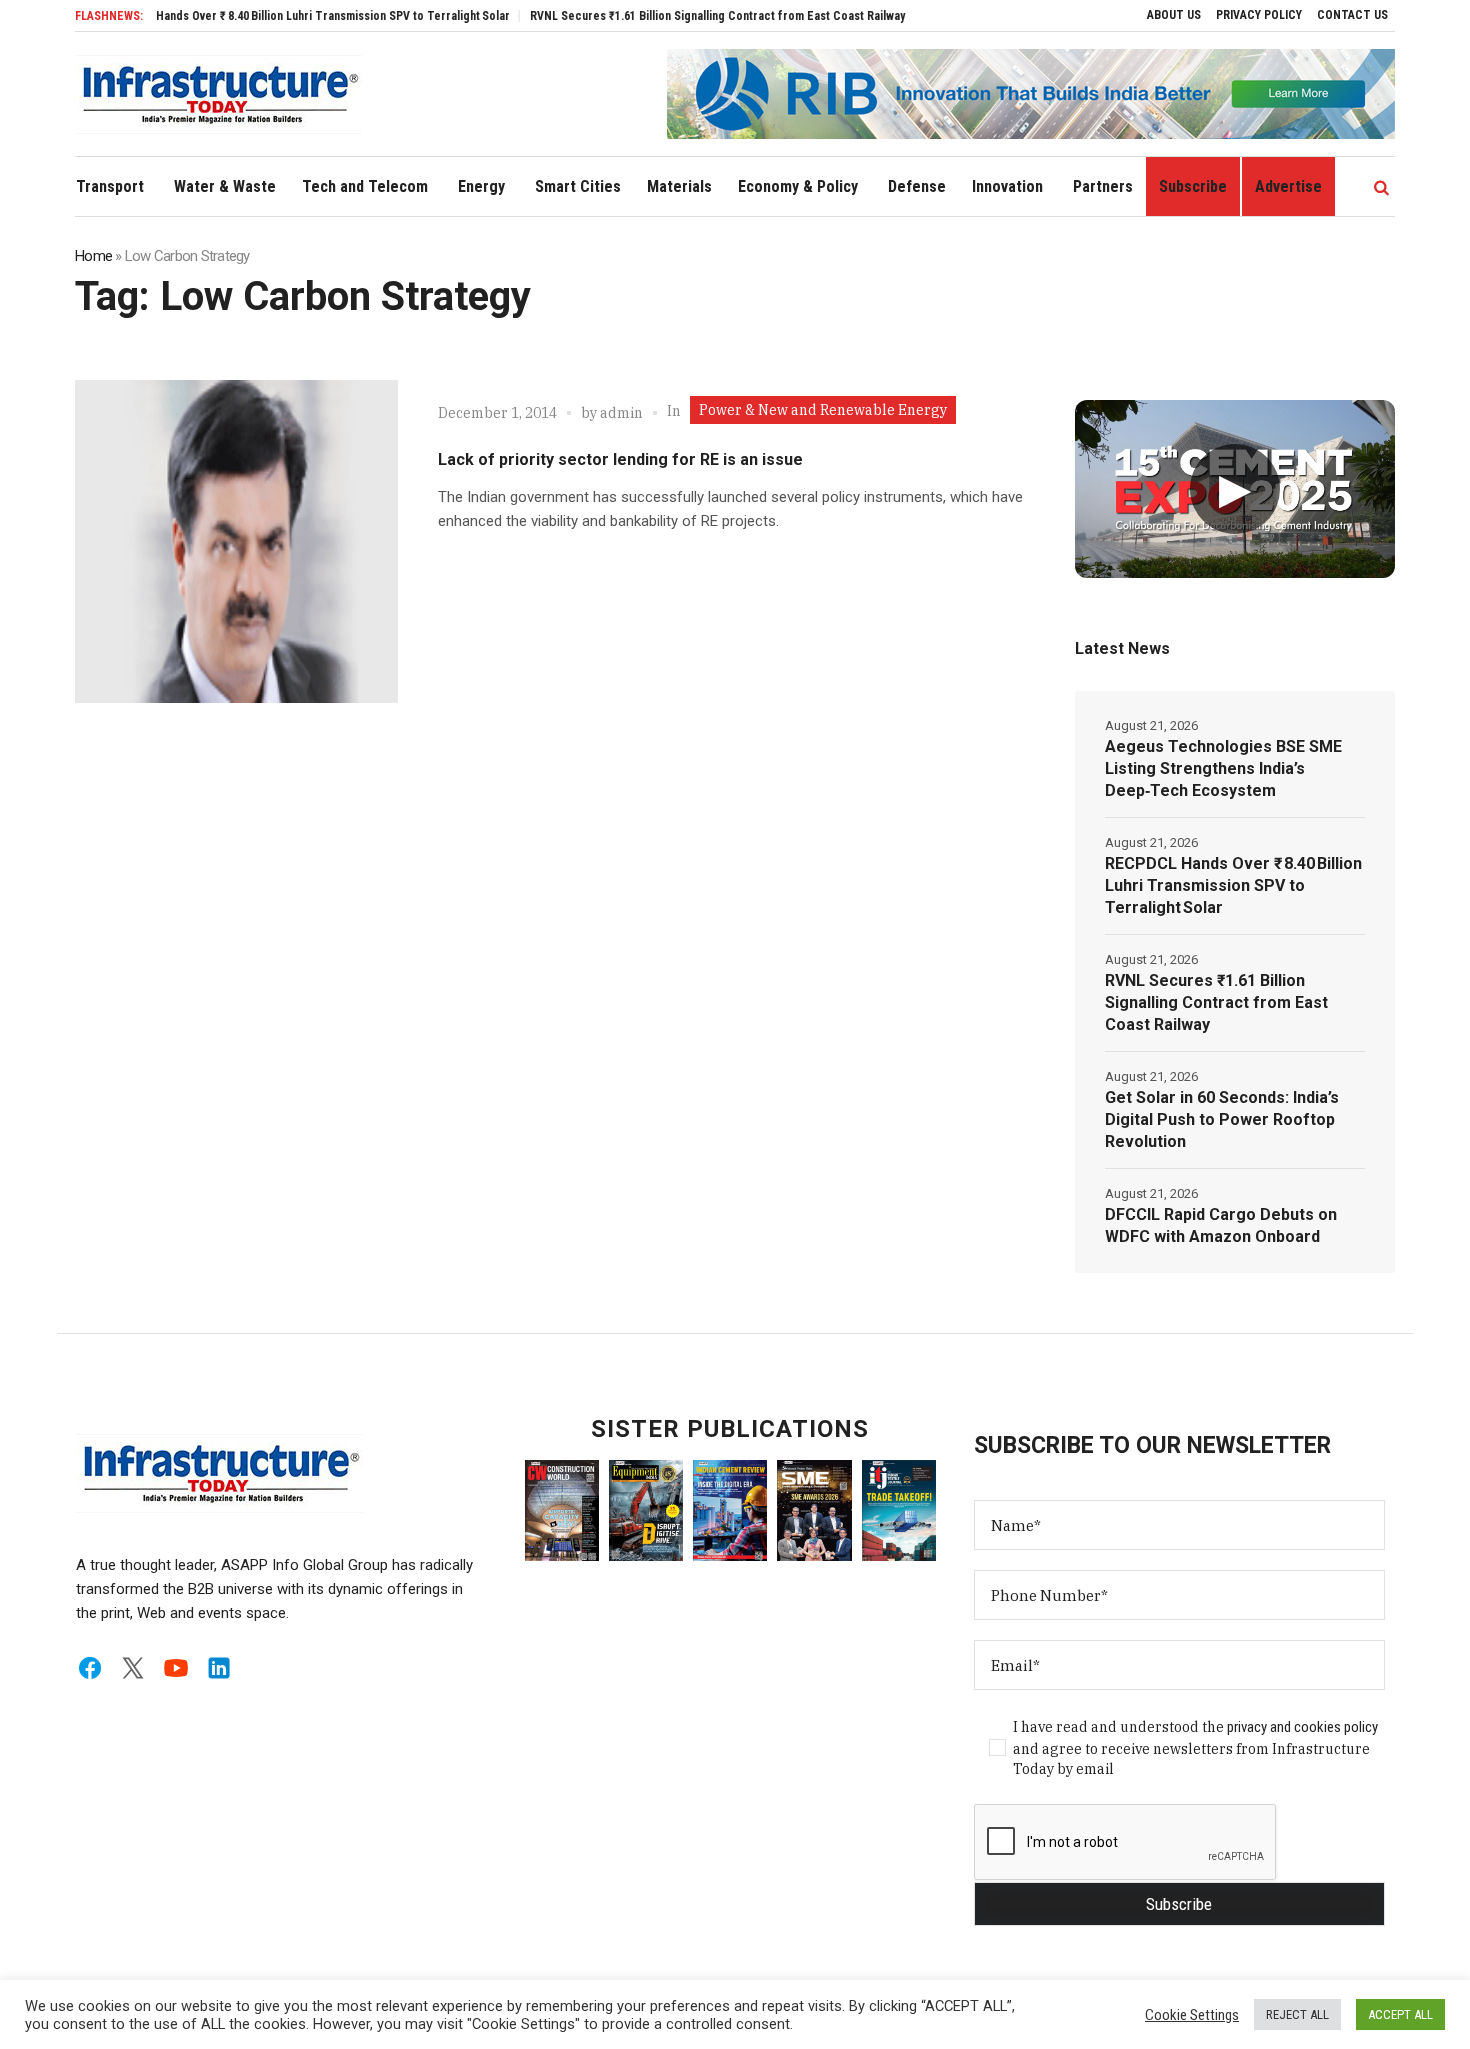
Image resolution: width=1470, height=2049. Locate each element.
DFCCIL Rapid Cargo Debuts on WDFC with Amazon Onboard (1221, 1225)
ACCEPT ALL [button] (1400, 2014)
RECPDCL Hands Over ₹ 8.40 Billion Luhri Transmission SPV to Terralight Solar (264, 16)
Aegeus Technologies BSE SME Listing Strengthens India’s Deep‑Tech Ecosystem (1223, 768)
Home (93, 256)
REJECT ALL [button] (1297, 2014)
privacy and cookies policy (1302, 1727)
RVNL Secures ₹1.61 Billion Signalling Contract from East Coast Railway (675, 16)
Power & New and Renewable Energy (823, 410)
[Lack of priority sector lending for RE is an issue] (236, 541)
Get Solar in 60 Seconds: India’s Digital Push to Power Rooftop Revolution (1222, 1119)
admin (621, 413)
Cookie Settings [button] (1192, 2015)
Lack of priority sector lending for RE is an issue (620, 459)
